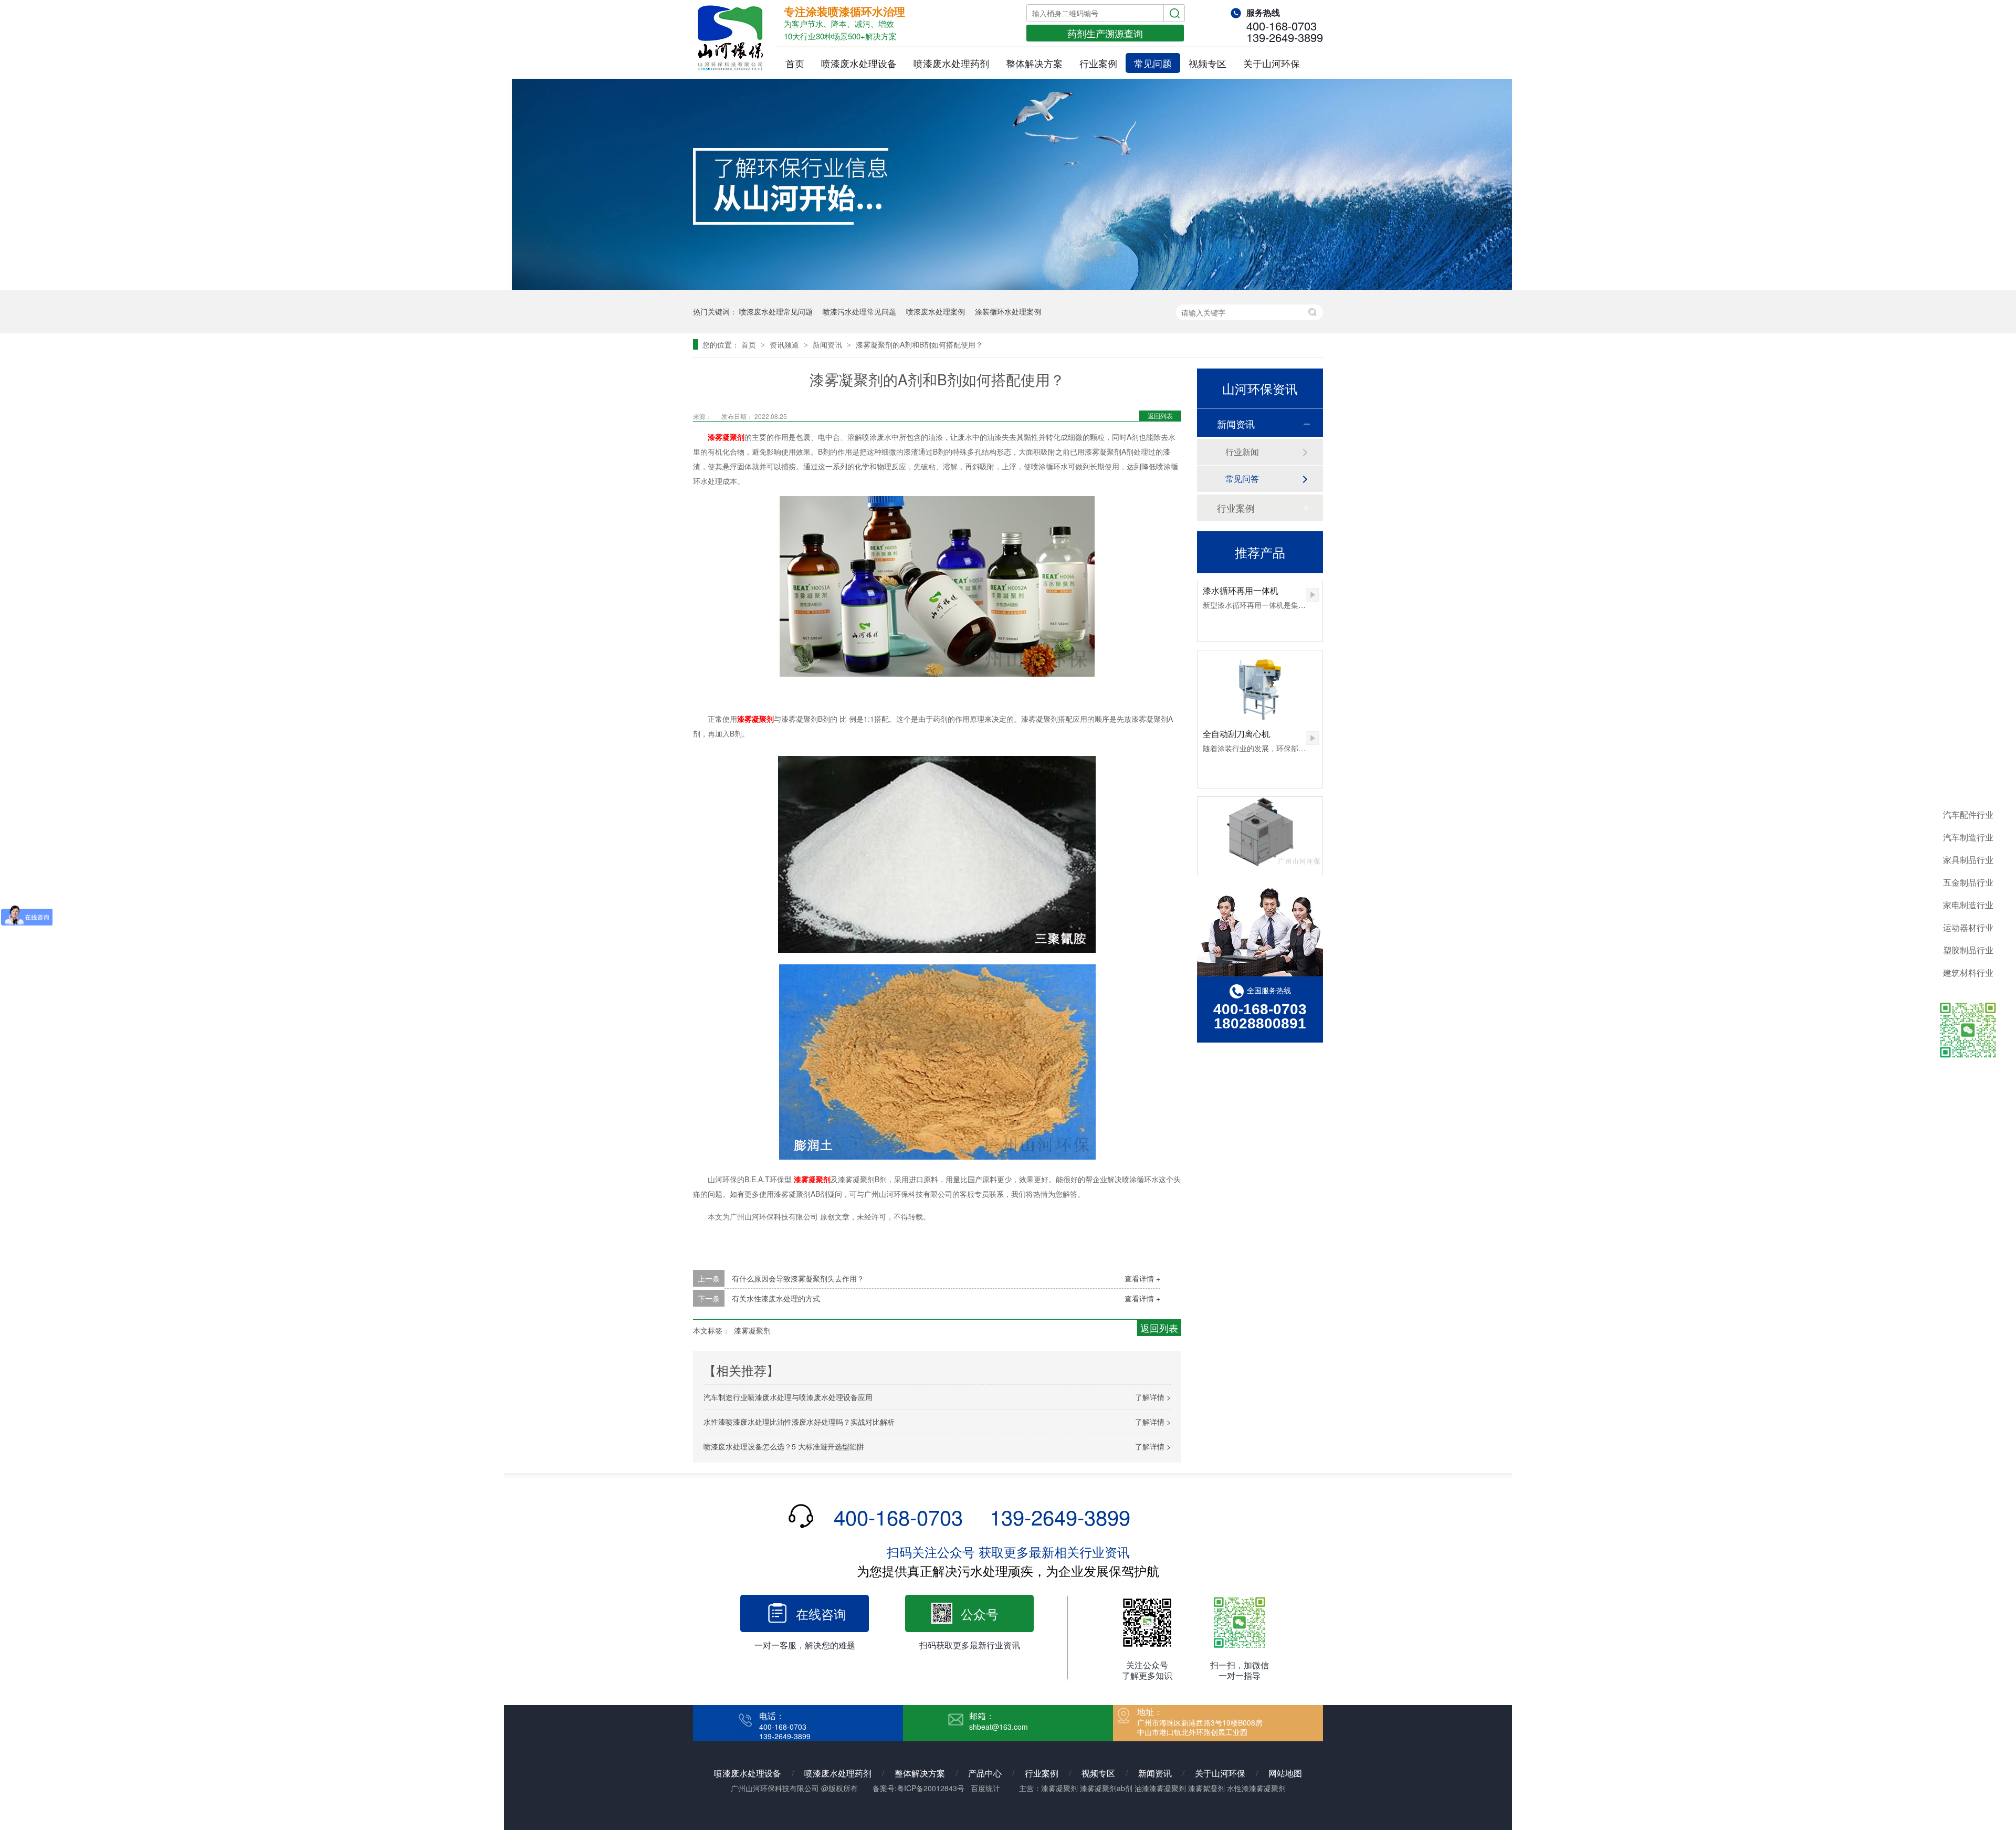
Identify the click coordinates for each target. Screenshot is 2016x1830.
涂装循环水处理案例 (1008, 311)
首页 (795, 63)
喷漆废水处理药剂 (951, 63)
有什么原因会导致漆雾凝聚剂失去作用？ (798, 1278)
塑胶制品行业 (1968, 950)
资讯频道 (785, 344)
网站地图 (1285, 1773)
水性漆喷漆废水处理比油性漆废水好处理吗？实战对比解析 (799, 1422)
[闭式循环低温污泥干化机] (1260, 804)
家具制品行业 (1968, 860)
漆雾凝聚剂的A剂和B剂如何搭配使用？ (919, 344)
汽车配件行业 (1968, 814)
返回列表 (1160, 416)
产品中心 (985, 1773)
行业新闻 (1242, 452)
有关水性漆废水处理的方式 (776, 1298)
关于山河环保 (1272, 63)
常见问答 (1242, 478)
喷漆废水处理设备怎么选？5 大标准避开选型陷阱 (784, 1446)
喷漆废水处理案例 (936, 311)
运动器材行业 (1968, 927)
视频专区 (1207, 63)
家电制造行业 (1968, 905)
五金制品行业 (1968, 882)
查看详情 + (1142, 1278)
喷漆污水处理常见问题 (859, 311)
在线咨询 (821, 1613)
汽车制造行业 (1968, 837)
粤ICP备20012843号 (931, 1788)
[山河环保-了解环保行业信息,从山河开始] (1008, 287)
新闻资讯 (828, 344)
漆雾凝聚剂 (726, 437)
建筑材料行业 (1968, 972)
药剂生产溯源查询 (1105, 33)
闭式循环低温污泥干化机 (1249, 852)
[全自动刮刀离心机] (1260, 657)
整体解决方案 (1034, 63)
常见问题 (1153, 63)
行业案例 (1098, 63)
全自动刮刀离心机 (1236, 705)
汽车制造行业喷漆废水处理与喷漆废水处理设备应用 (788, 1397)
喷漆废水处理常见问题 (776, 311)
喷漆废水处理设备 (859, 63)
